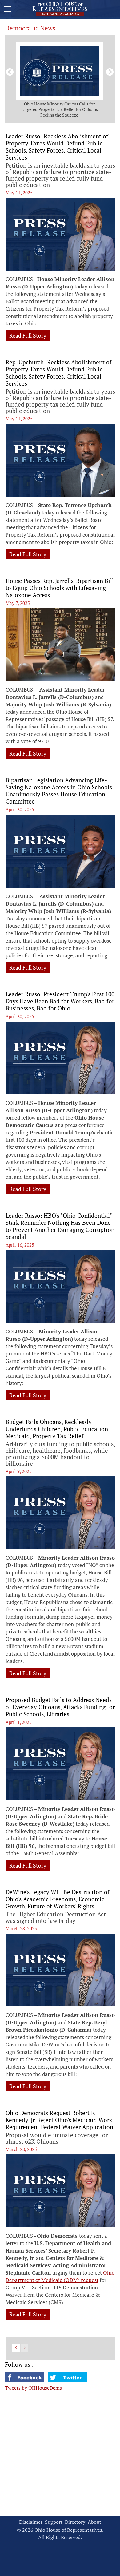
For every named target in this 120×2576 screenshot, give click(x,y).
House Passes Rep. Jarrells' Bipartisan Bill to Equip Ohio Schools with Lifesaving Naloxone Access (60, 588)
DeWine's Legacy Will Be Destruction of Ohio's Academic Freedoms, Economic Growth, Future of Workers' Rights (58, 1899)
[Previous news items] (9, 71)
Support (54, 2522)
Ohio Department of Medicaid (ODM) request (60, 2276)
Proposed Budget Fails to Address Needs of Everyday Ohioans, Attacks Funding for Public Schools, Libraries (60, 1707)
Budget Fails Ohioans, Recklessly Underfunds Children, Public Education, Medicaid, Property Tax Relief (57, 1429)
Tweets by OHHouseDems (33, 2388)
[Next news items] (109, 71)
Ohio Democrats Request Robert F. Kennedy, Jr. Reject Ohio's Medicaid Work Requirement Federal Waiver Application (59, 2120)
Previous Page (16, 2348)
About (94, 2522)
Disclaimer (31, 2522)
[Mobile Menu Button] (7, 10)
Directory (75, 2522)
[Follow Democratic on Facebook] (25, 2380)
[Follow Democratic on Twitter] (68, 2380)
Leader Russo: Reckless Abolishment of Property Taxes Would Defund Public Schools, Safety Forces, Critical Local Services (57, 147)
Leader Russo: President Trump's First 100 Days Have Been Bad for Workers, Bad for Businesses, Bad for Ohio (60, 1001)
